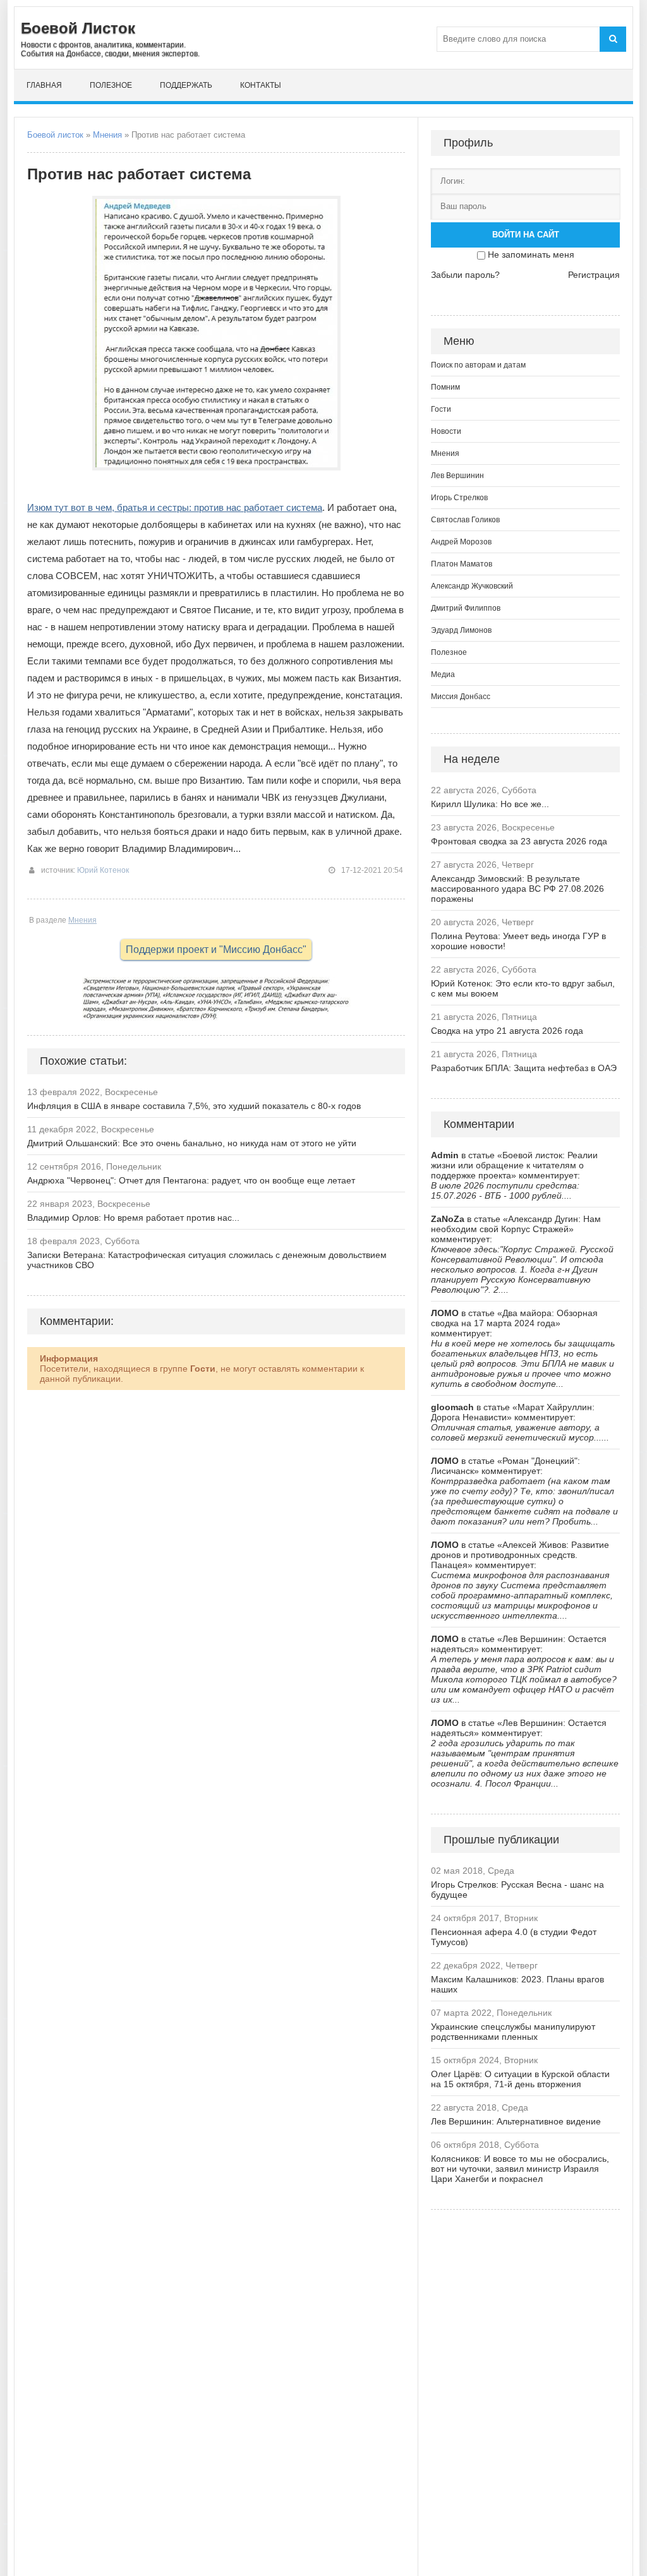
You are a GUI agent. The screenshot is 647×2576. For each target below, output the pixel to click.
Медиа (443, 674)
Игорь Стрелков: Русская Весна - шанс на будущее (517, 1890)
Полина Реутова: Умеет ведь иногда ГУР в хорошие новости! (518, 941)
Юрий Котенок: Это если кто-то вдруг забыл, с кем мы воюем (523, 988)
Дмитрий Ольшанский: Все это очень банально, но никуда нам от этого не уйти (192, 1143)
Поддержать (186, 85)
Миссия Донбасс (461, 697)
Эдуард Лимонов (461, 630)
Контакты (261, 85)
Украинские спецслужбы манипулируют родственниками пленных (513, 2032)
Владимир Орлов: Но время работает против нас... (133, 1218)
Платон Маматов (462, 564)
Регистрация (594, 275)
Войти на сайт (526, 235)
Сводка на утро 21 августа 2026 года (507, 1031)
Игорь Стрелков (459, 498)
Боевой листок (55, 135)
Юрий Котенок (103, 870)
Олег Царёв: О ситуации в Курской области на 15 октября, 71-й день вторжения (520, 2079)
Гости (441, 409)
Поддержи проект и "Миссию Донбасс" (216, 950)
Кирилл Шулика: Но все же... (490, 804)
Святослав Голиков (465, 520)
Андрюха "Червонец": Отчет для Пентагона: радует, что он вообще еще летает (191, 1180)
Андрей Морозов (461, 542)
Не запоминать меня (531, 255)
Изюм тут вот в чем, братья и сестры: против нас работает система (175, 507)
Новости (446, 431)
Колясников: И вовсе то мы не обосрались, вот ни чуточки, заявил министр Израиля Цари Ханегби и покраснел (520, 2169)
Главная (44, 85)
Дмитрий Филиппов (466, 608)
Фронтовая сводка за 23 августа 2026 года (519, 841)
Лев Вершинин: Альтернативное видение (516, 2121)
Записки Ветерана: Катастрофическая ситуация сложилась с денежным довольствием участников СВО (207, 1260)
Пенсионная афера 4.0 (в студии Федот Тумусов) (514, 1937)
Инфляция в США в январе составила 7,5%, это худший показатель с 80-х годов (194, 1106)
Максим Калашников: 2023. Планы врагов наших (517, 1984)
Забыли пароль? (465, 275)
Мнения (107, 135)
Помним (445, 387)
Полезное (111, 85)
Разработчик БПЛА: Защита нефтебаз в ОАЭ (524, 1068)
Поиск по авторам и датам (478, 365)
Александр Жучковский (472, 586)
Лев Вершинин (457, 476)
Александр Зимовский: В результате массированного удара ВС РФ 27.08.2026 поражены (517, 889)
